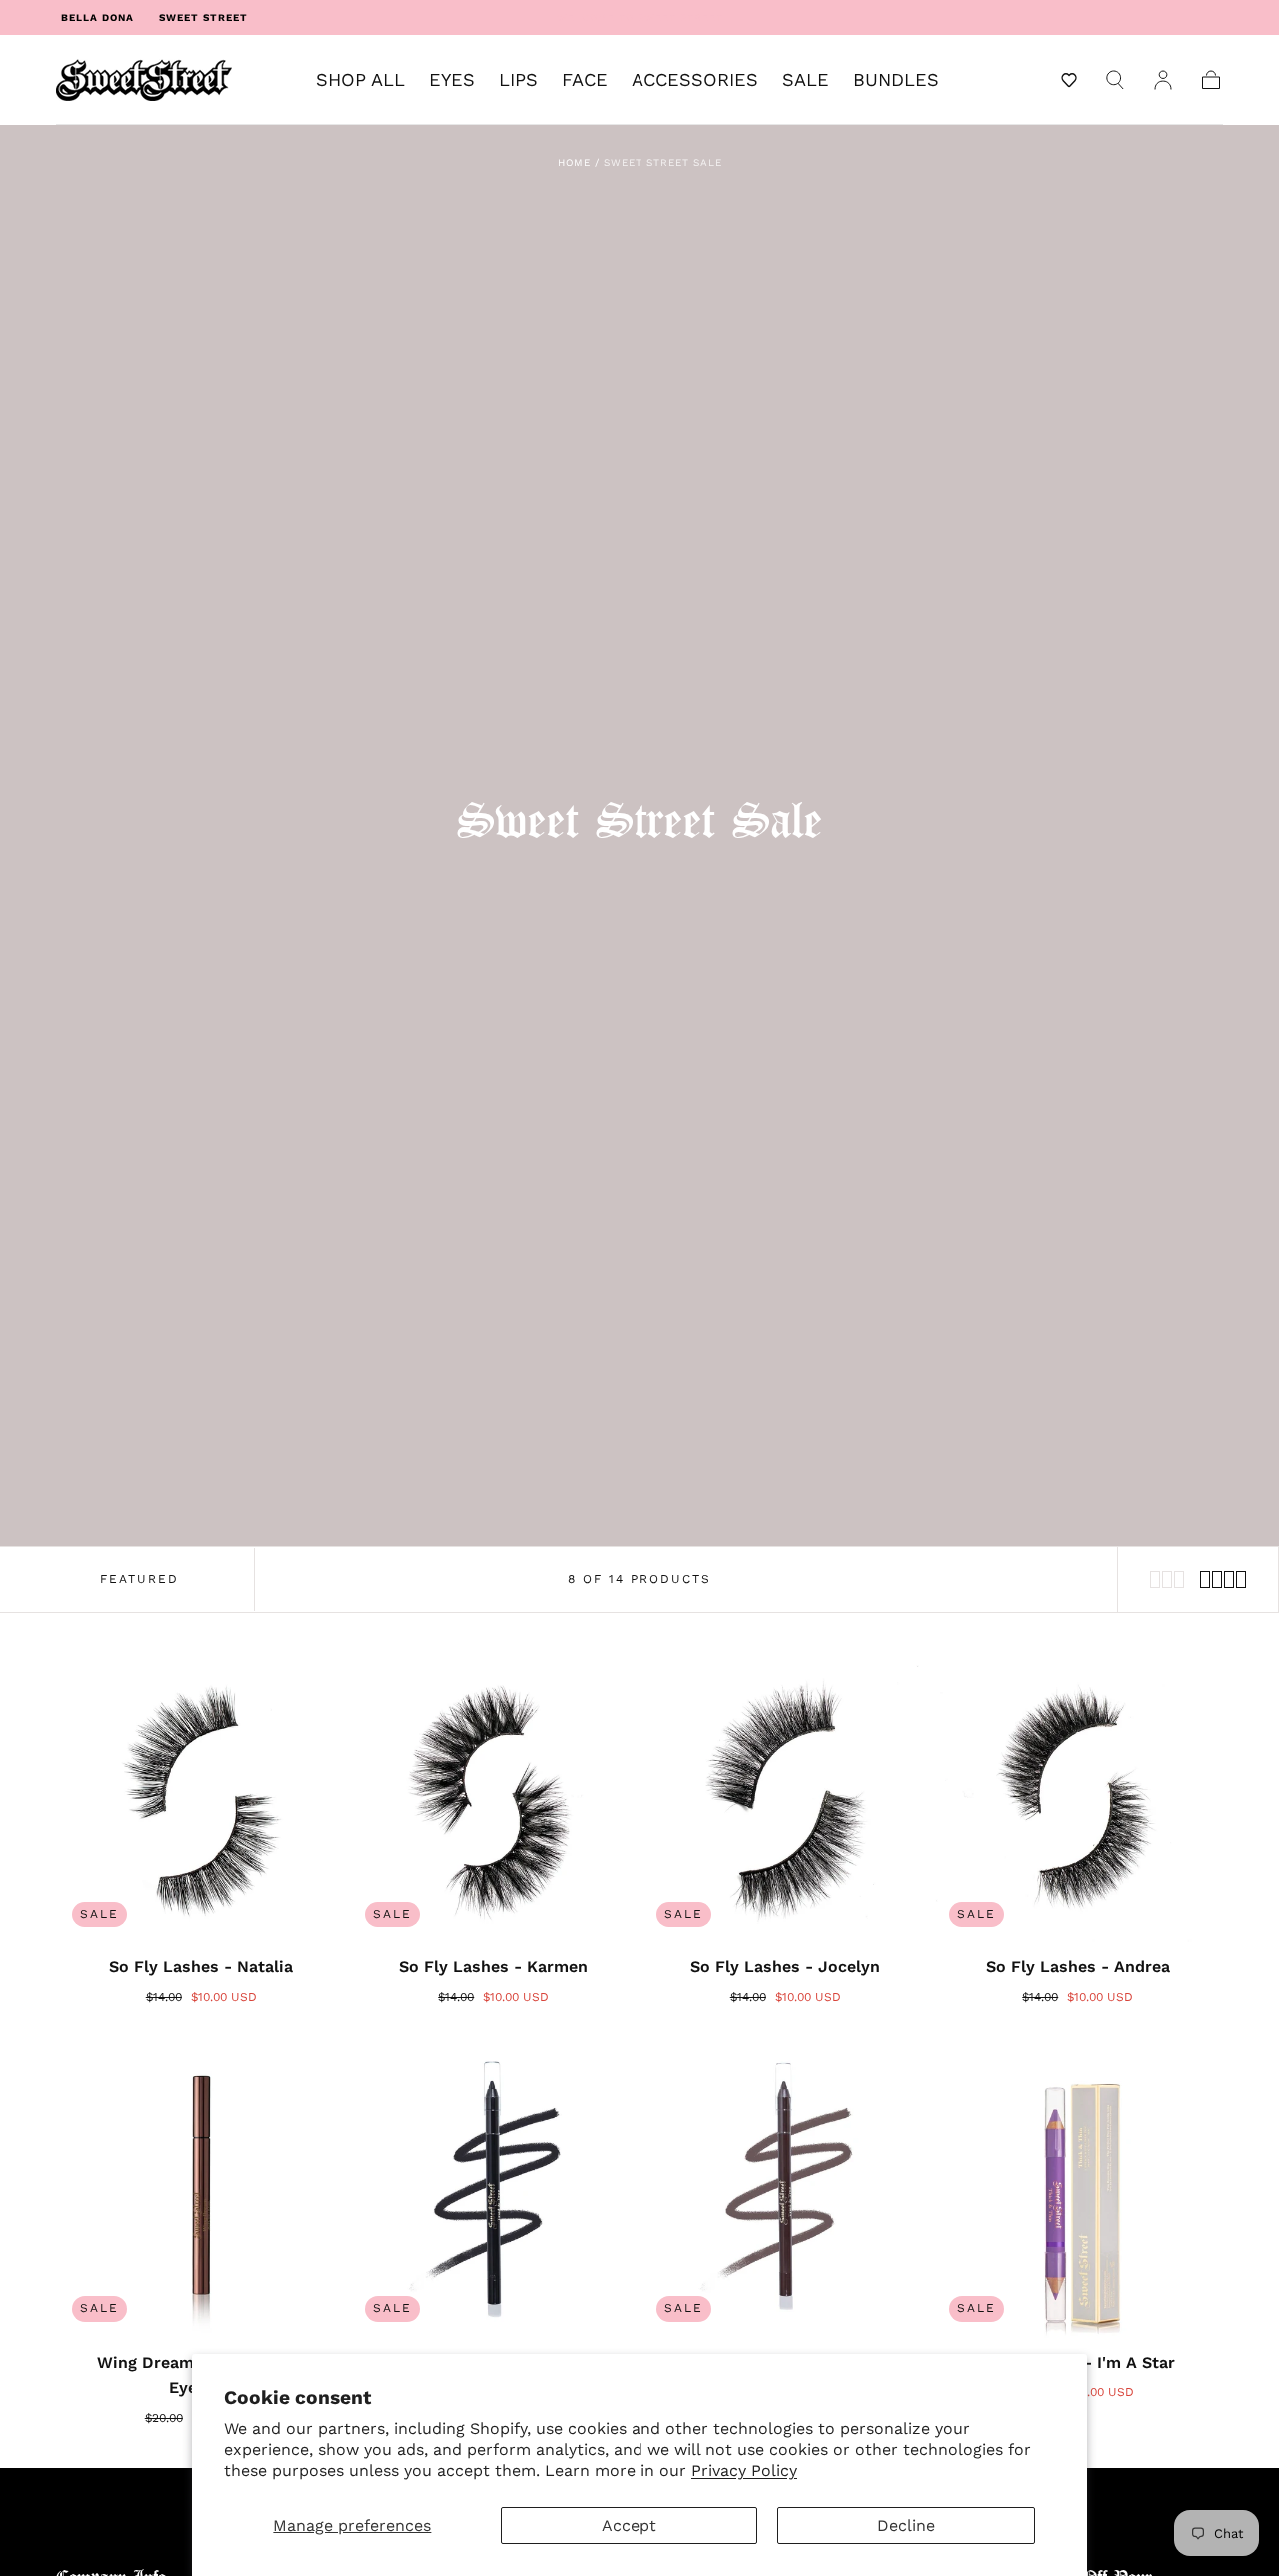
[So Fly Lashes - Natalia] (201, 1798)
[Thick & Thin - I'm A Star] (1079, 2193)
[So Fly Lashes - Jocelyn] (786, 1798)
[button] (1069, 80)
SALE (806, 80)
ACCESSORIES (695, 80)
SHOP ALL (360, 80)
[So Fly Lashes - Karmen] (494, 1798)
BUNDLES (896, 80)
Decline (906, 2526)
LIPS (518, 80)
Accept (629, 2526)
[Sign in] (1163, 80)
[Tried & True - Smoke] (494, 2193)
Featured (139, 1579)
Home (574, 162)
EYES (452, 80)
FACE (585, 80)
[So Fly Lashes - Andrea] (1079, 1798)
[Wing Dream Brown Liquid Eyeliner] (201, 2193)
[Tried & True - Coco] (786, 2193)
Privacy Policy (744, 2471)
